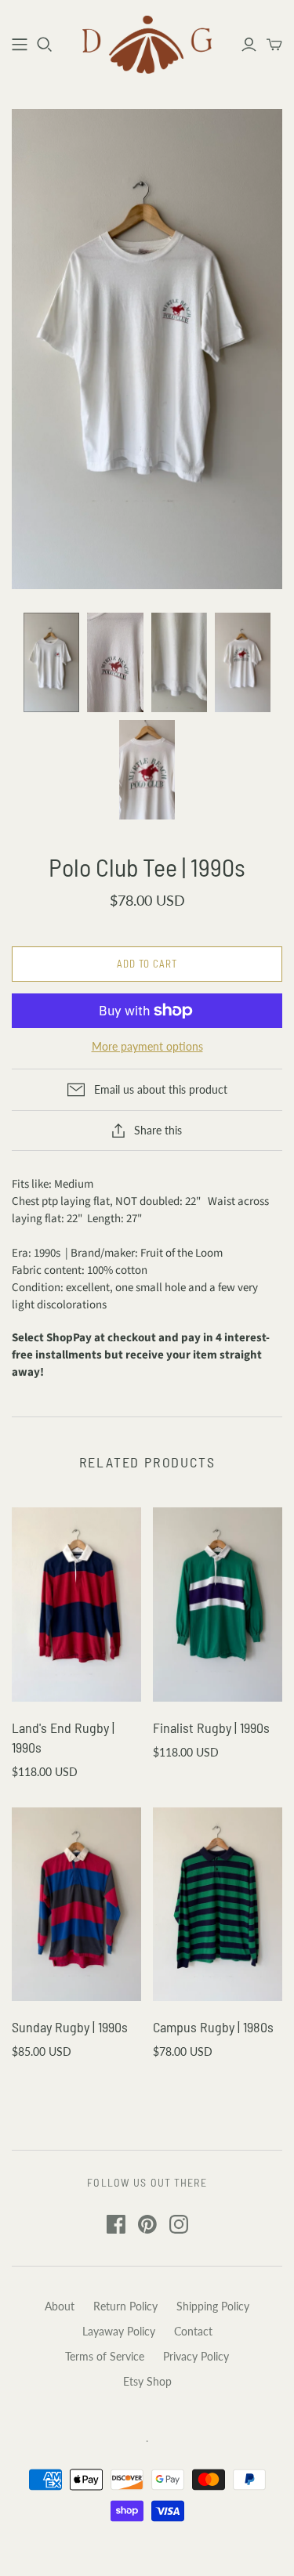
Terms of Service (105, 2356)
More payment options (147, 1046)
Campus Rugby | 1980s (213, 2027)
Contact (193, 2331)
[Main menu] (20, 45)
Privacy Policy (196, 2356)
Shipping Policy (213, 2306)
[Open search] (45, 45)
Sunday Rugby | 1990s (70, 2027)
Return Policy (125, 2306)
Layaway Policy (119, 2331)
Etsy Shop (147, 2381)
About (60, 2306)
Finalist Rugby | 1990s (211, 1728)
